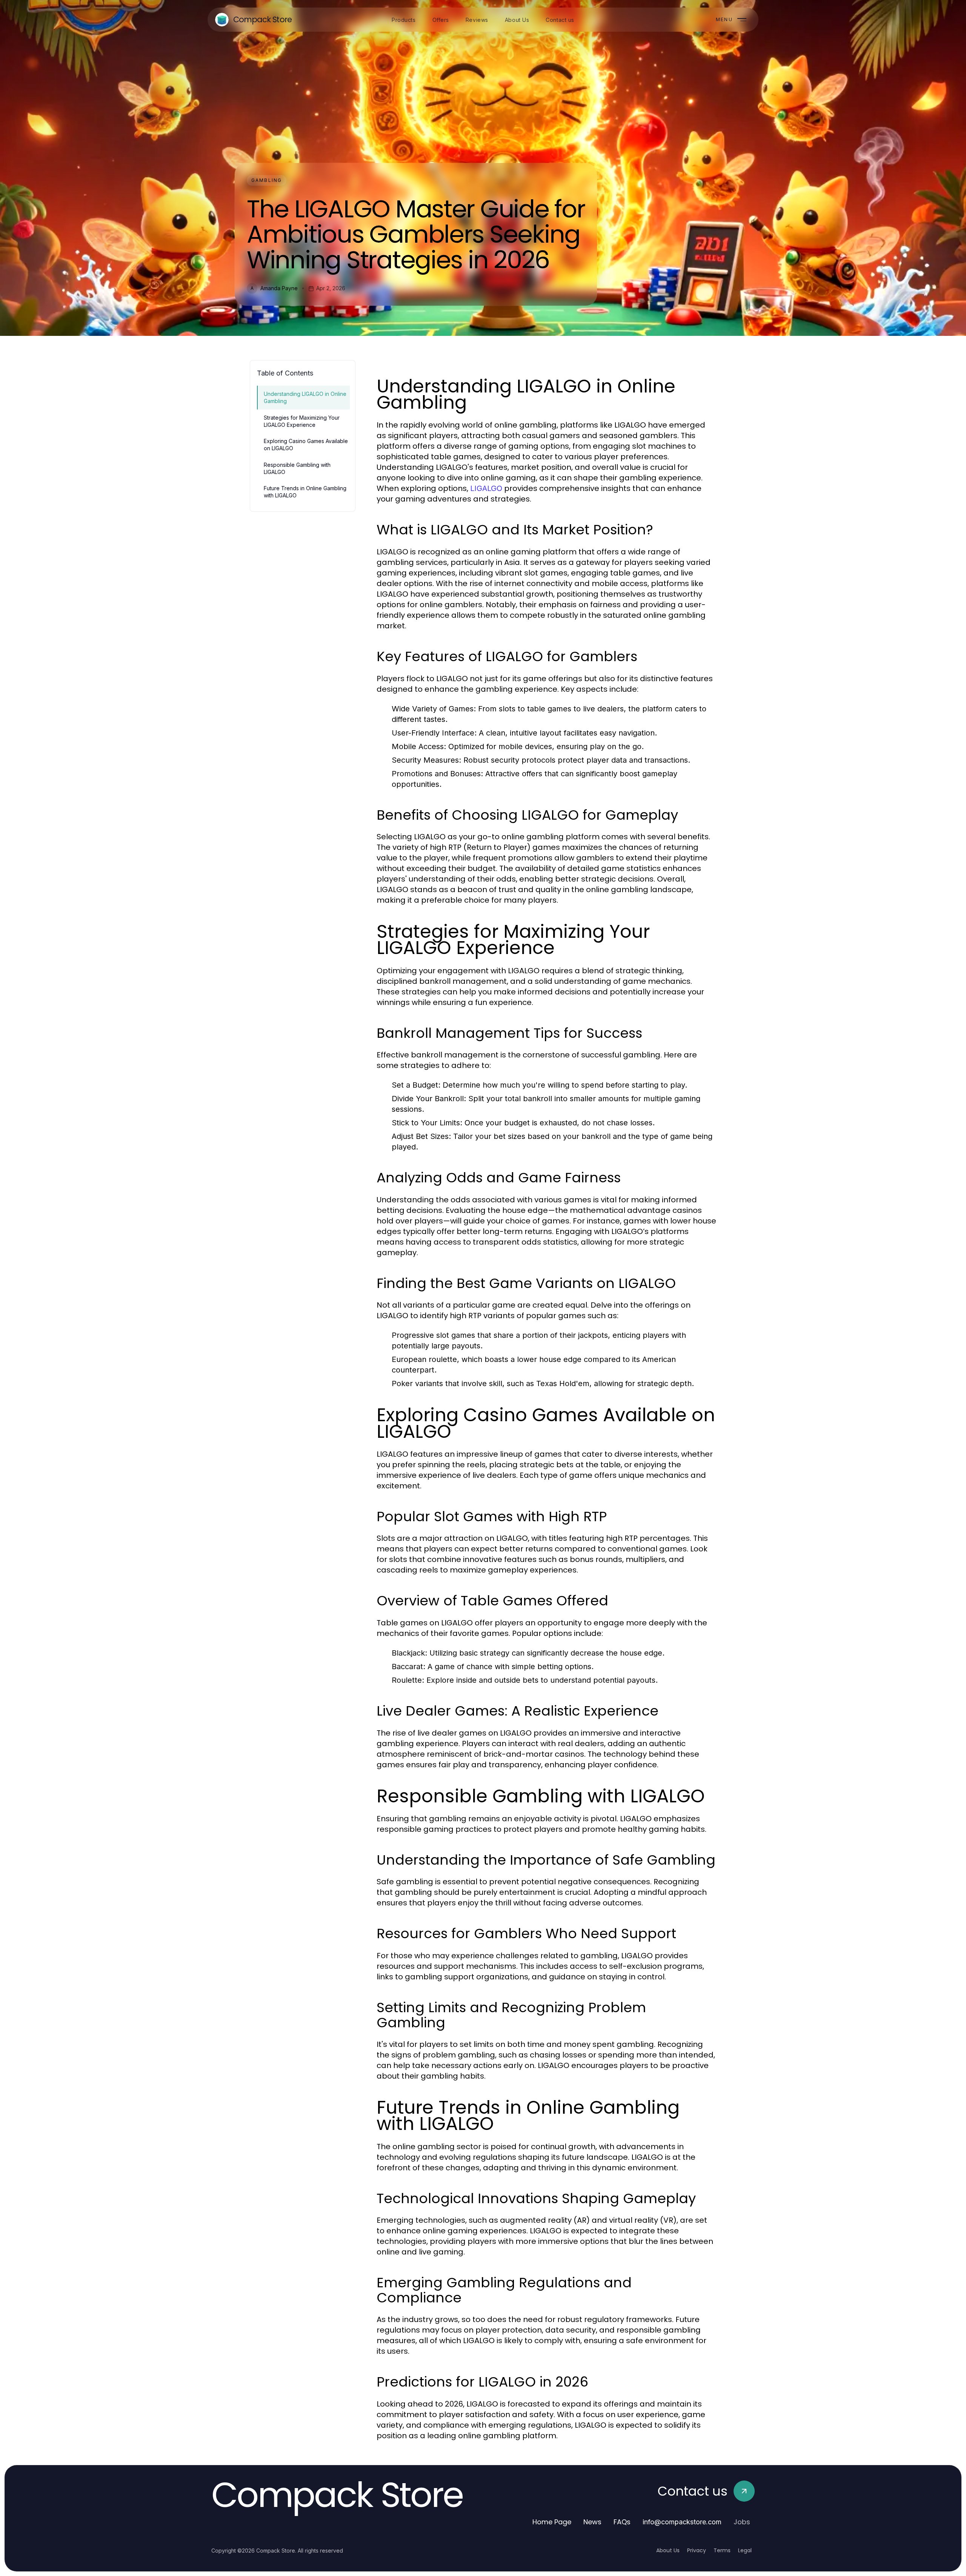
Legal (745, 2550)
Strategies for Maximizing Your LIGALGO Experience (302, 421)
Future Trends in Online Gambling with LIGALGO (305, 492)
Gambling (267, 180)
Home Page (552, 2522)
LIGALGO (486, 488)
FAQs (622, 2522)
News (592, 2522)
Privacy (697, 2550)
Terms (722, 2550)
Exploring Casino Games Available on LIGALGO (306, 445)
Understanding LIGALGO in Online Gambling (305, 397)
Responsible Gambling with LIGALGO (297, 468)
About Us (668, 2550)
